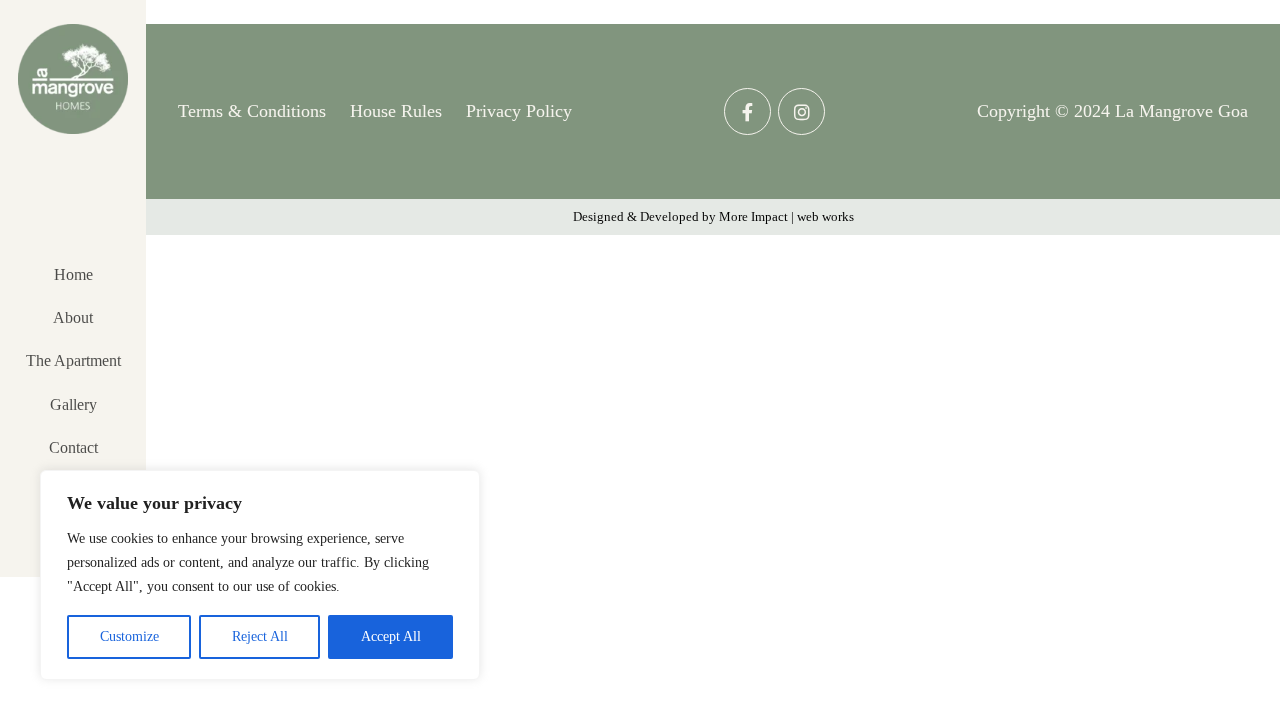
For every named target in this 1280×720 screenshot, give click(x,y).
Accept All (391, 636)
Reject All (260, 636)
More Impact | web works (786, 216)
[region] (260, 575)
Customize (129, 636)
